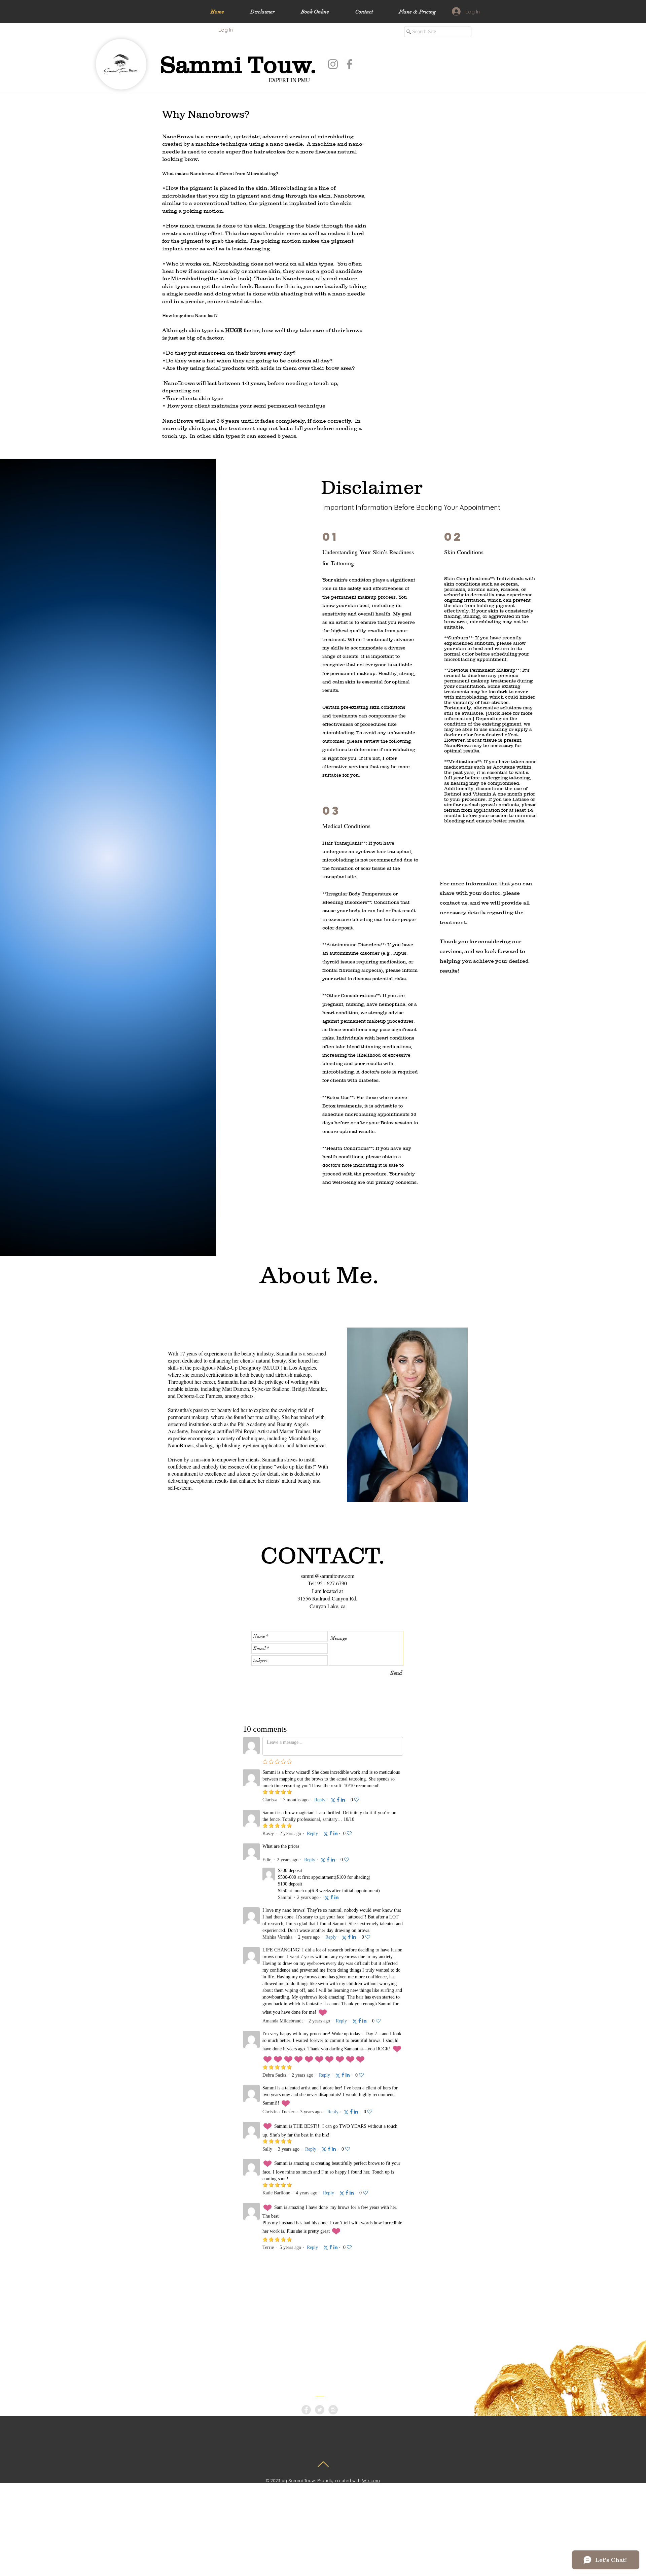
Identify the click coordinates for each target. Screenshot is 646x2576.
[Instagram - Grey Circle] (333, 2410)
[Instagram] (333, 64)
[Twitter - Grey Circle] (320, 2410)
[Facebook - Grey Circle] (306, 2410)
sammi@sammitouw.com (328, 1576)
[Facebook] (349, 64)
